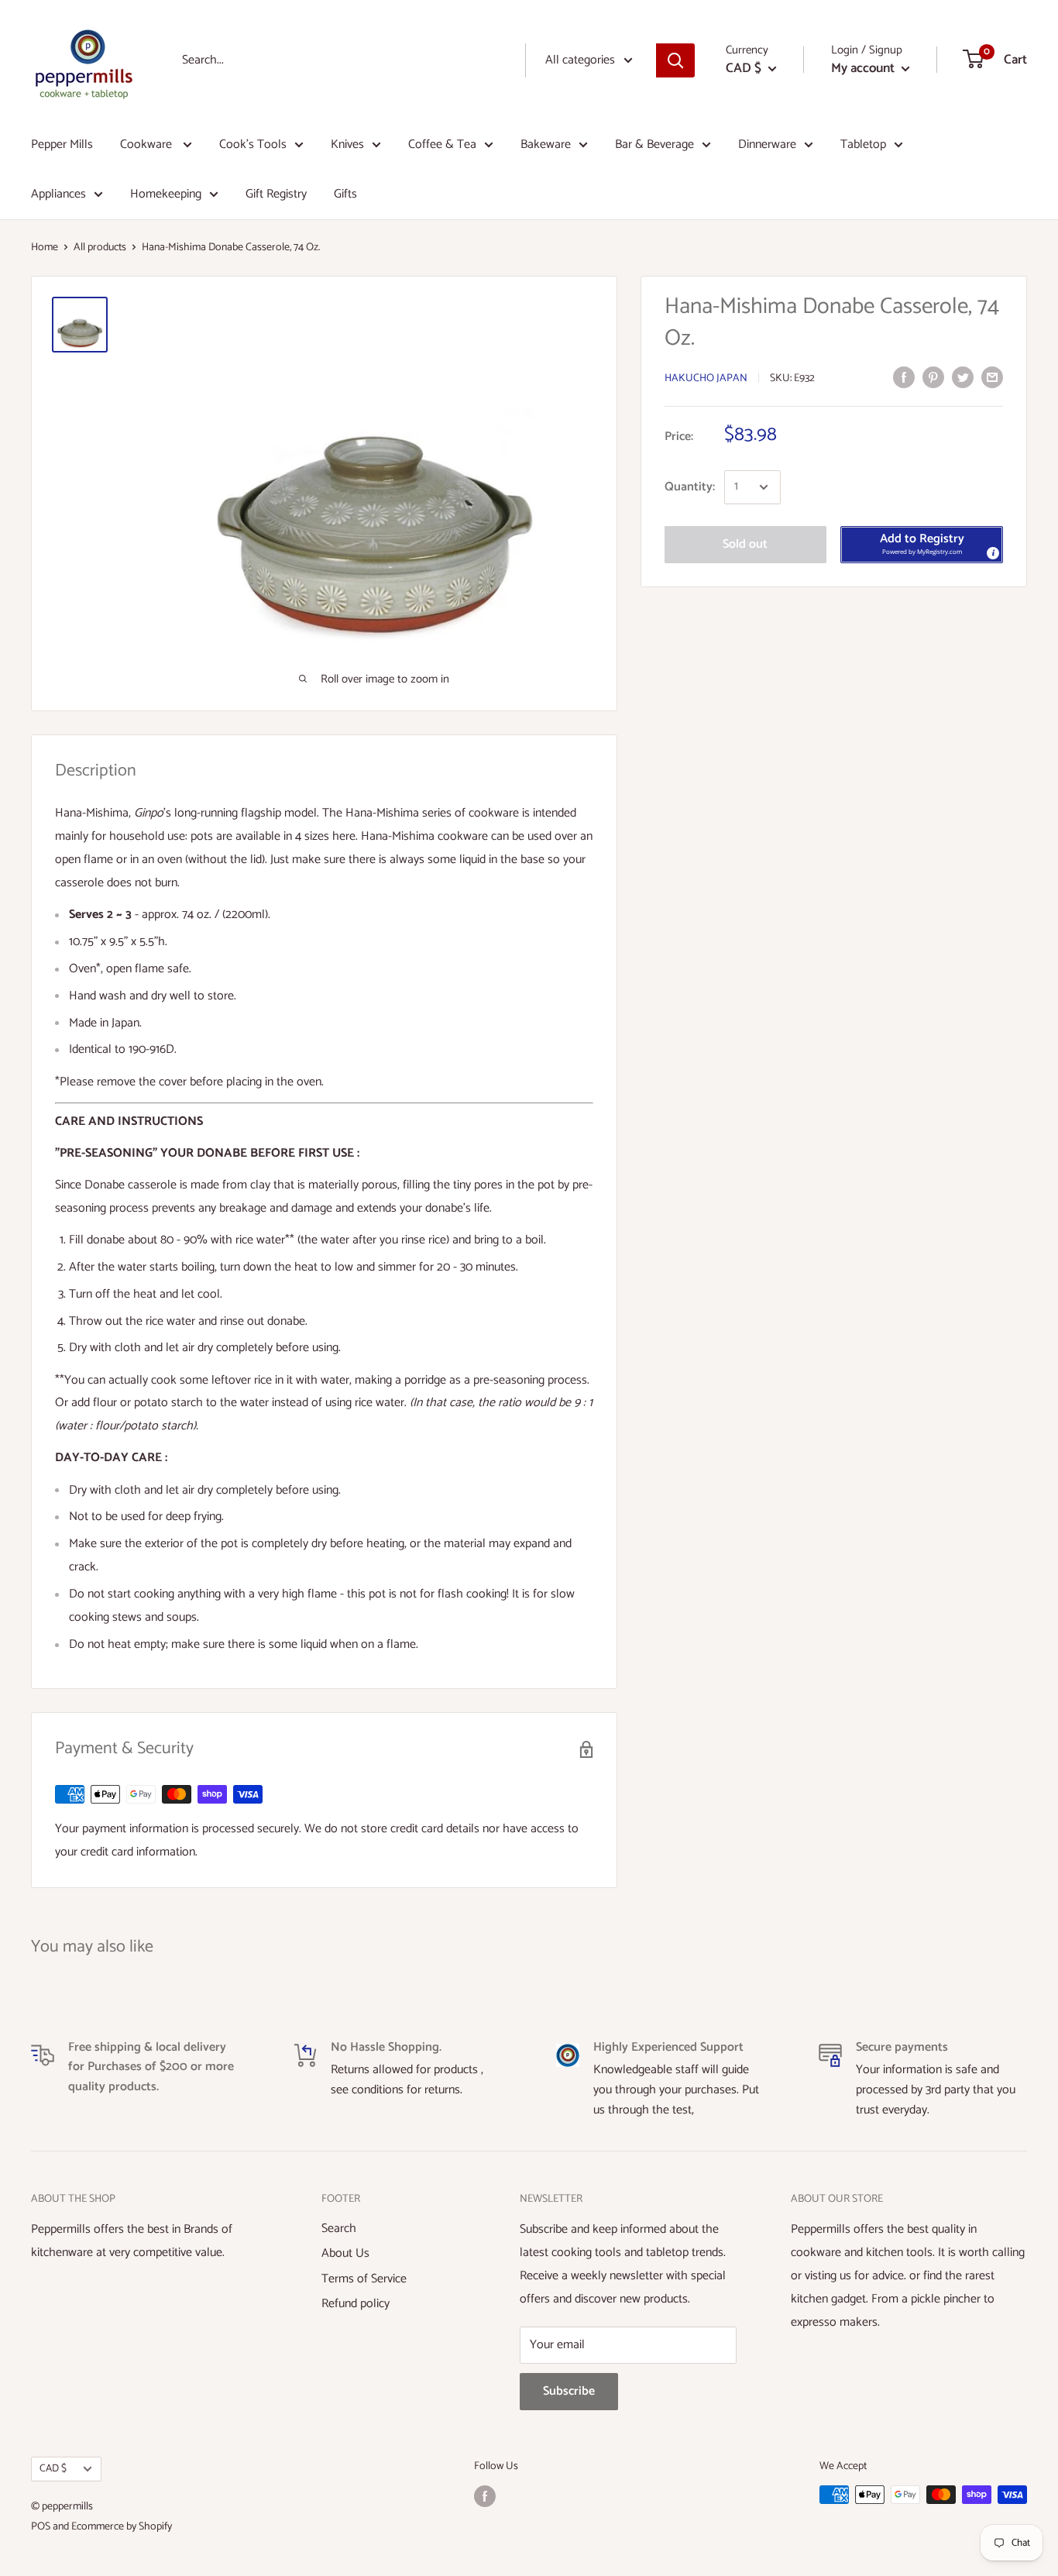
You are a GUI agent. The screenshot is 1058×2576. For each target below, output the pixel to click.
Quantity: (690, 487)
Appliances (58, 194)
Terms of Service (364, 2279)
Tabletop (863, 144)
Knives (347, 144)
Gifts (345, 194)
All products (100, 248)
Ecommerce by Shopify (122, 2527)
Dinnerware (767, 144)
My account (864, 68)
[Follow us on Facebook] (485, 2496)
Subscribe (569, 2391)
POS (41, 2527)
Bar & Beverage (654, 144)
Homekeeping (166, 194)
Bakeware (546, 144)
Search (339, 2229)
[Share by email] (992, 377)
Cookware (148, 144)
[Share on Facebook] (904, 377)
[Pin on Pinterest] (933, 377)
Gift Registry (276, 194)
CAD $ (53, 2468)
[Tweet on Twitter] (963, 377)
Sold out (745, 544)
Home (45, 248)
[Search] (675, 60)
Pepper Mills (62, 144)
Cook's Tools (253, 144)
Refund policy (356, 2304)
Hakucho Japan (706, 378)
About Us (345, 2253)
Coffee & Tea (442, 144)
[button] (922, 545)
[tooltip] (992, 552)
